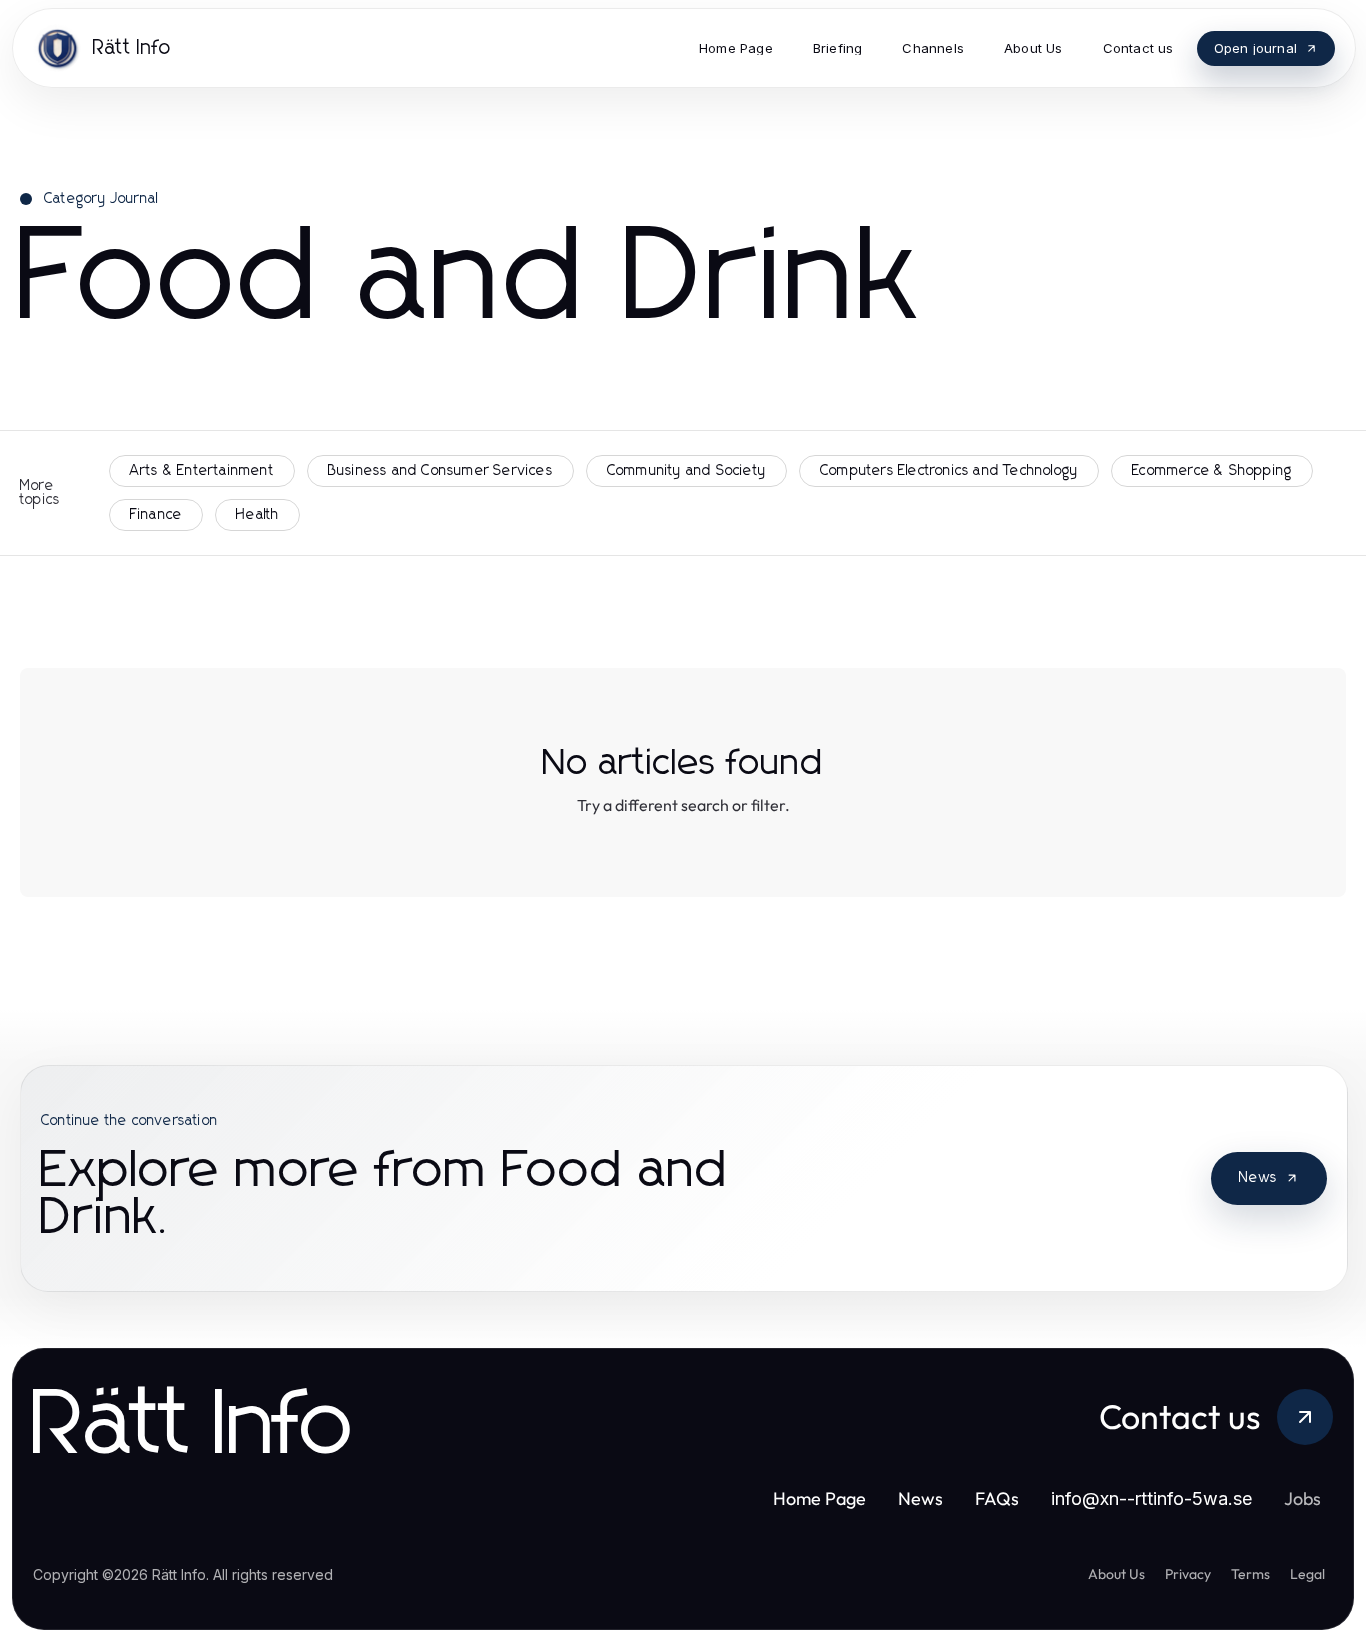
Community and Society (686, 471)
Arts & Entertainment (202, 471)
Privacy (1188, 1574)
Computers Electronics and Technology (949, 471)
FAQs (997, 1498)
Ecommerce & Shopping (1212, 471)
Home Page (819, 1498)
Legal (1307, 1574)
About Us (1116, 1574)
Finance (156, 515)
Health (257, 515)
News (1258, 1178)
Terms (1250, 1574)
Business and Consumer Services (440, 471)
